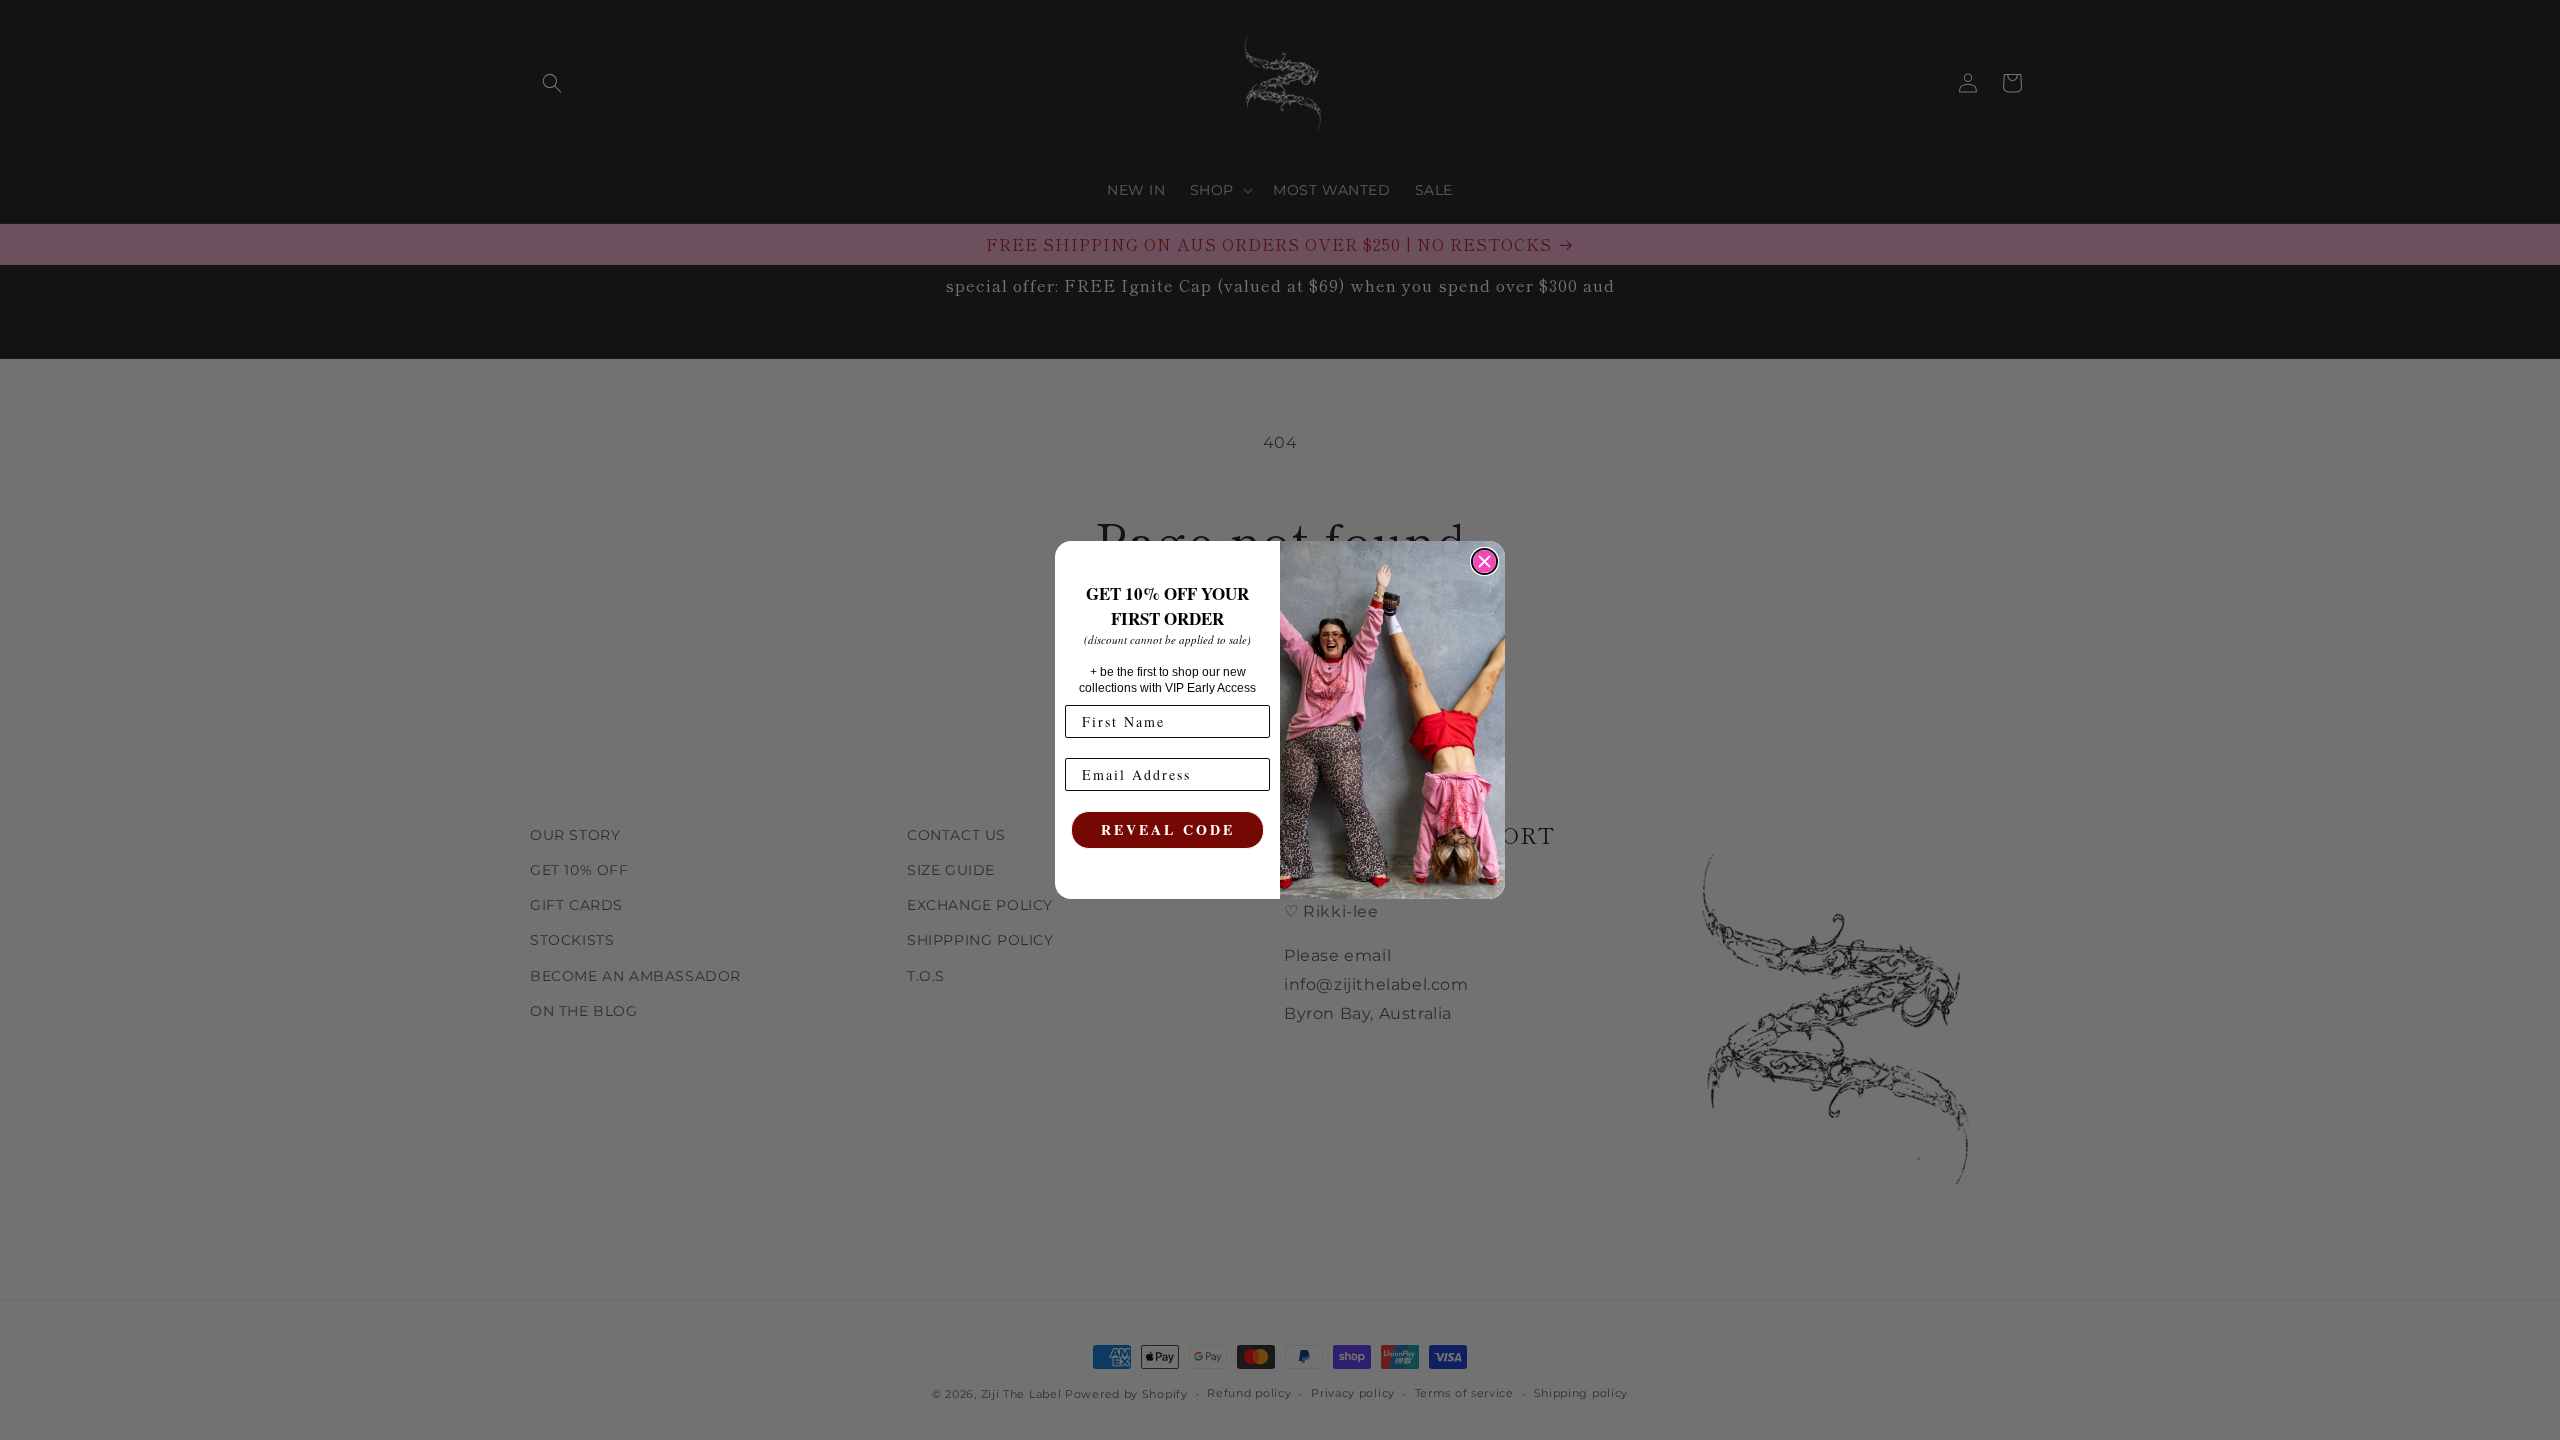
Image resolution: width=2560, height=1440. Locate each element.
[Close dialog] (1484, 561)
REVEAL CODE (1168, 829)
